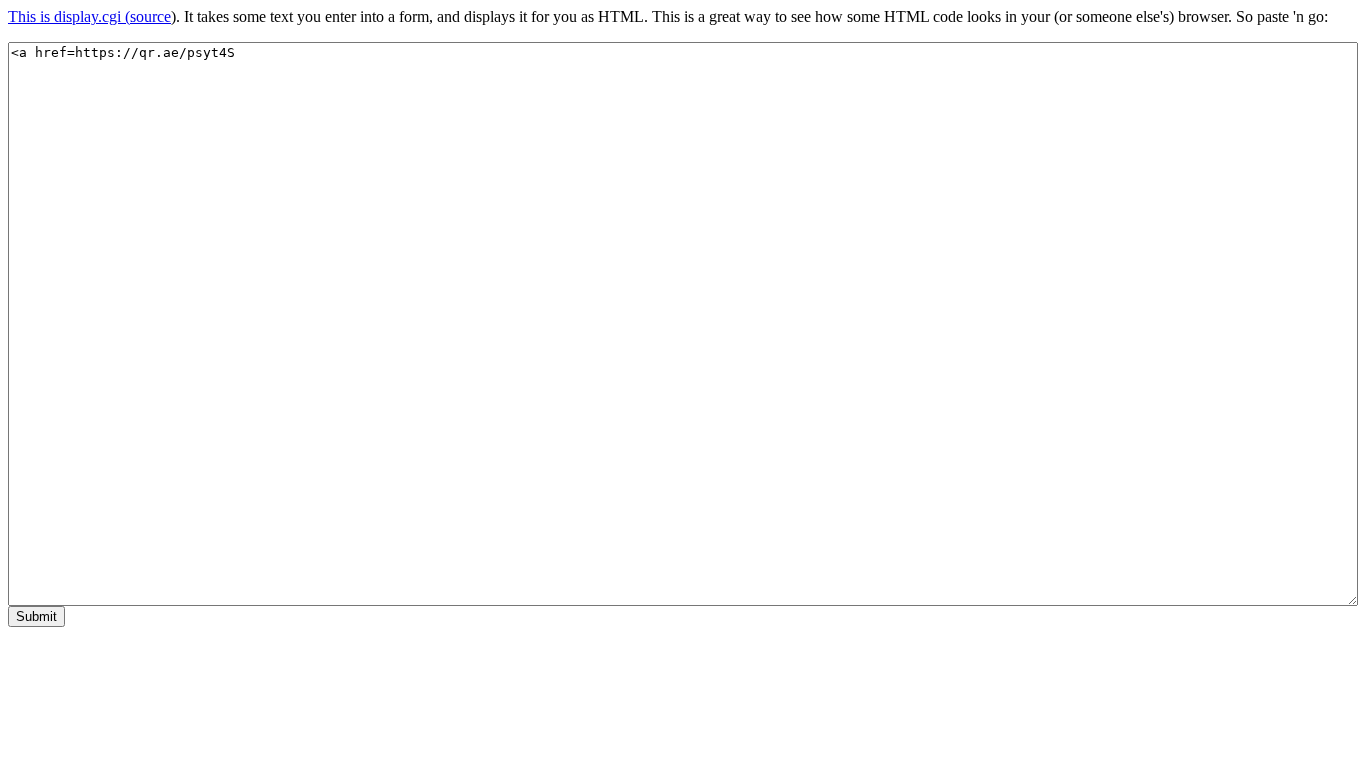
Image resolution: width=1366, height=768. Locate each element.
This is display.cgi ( (69, 16)
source (150, 16)
